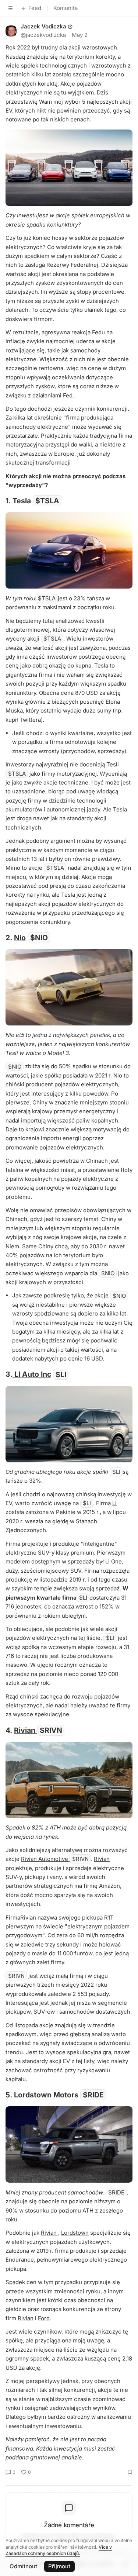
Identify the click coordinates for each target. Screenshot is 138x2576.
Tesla (22, 501)
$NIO (39, 938)
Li (114, 1503)
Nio (20, 938)
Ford (44, 2318)
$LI (61, 1374)
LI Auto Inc (32, 1374)
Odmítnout (23, 2566)
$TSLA (47, 501)
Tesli (113, 764)
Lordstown (75, 2233)
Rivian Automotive (45, 1859)
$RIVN (51, 1730)
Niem (12, 1246)
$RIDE (93, 2095)
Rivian (26, 1730)
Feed (35, 8)
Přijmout (59, 2566)
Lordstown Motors (46, 2095)
